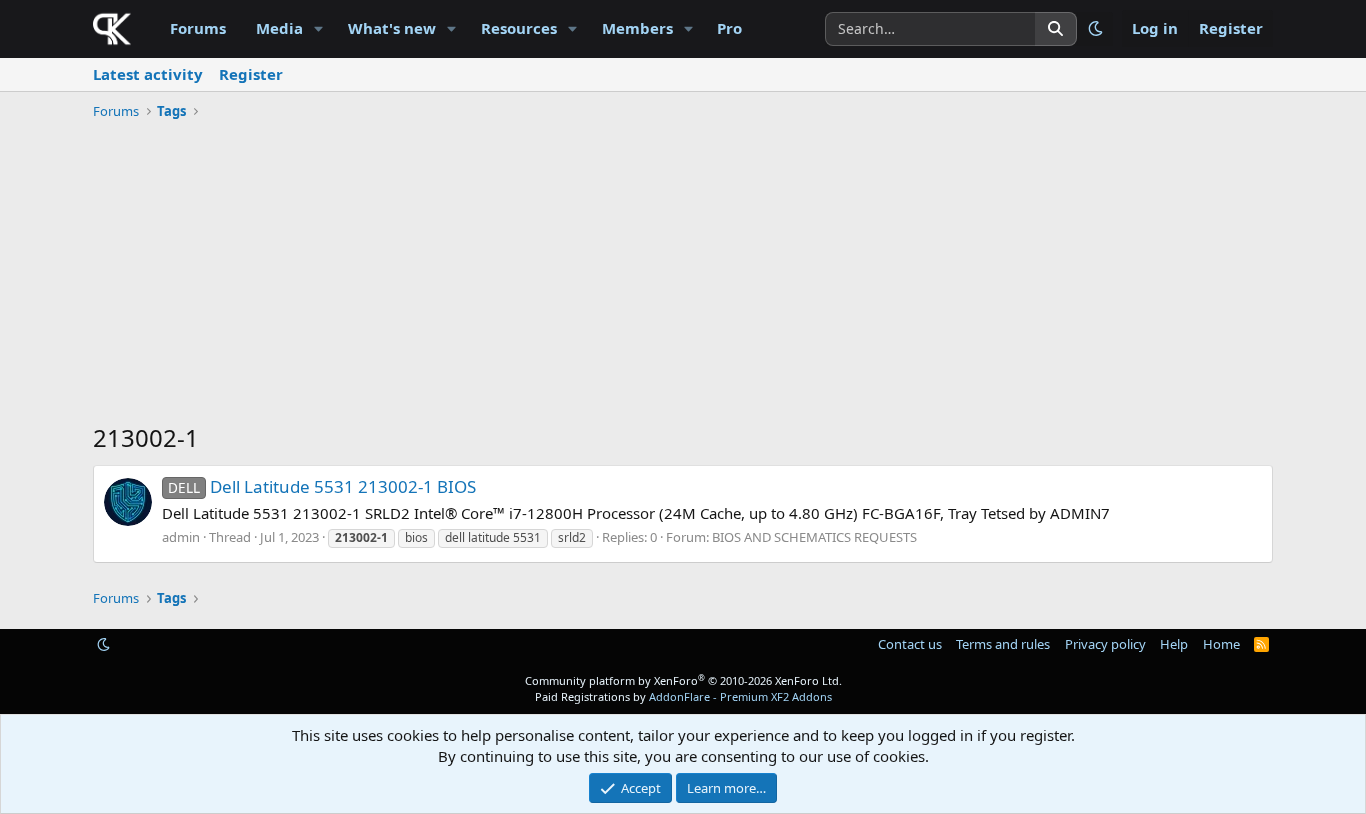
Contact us (910, 644)
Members (637, 28)
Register (251, 74)
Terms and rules (1003, 644)
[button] (319, 28)
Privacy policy (1105, 644)
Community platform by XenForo (683, 680)
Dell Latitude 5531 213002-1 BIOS (322, 486)
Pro (729, 28)
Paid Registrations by (683, 696)
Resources (519, 28)
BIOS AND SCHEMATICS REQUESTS (814, 537)
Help (1174, 644)
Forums (198, 28)
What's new (392, 28)
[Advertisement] (683, 276)
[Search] (1056, 29)
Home (1221, 644)
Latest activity (148, 74)
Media (279, 28)
